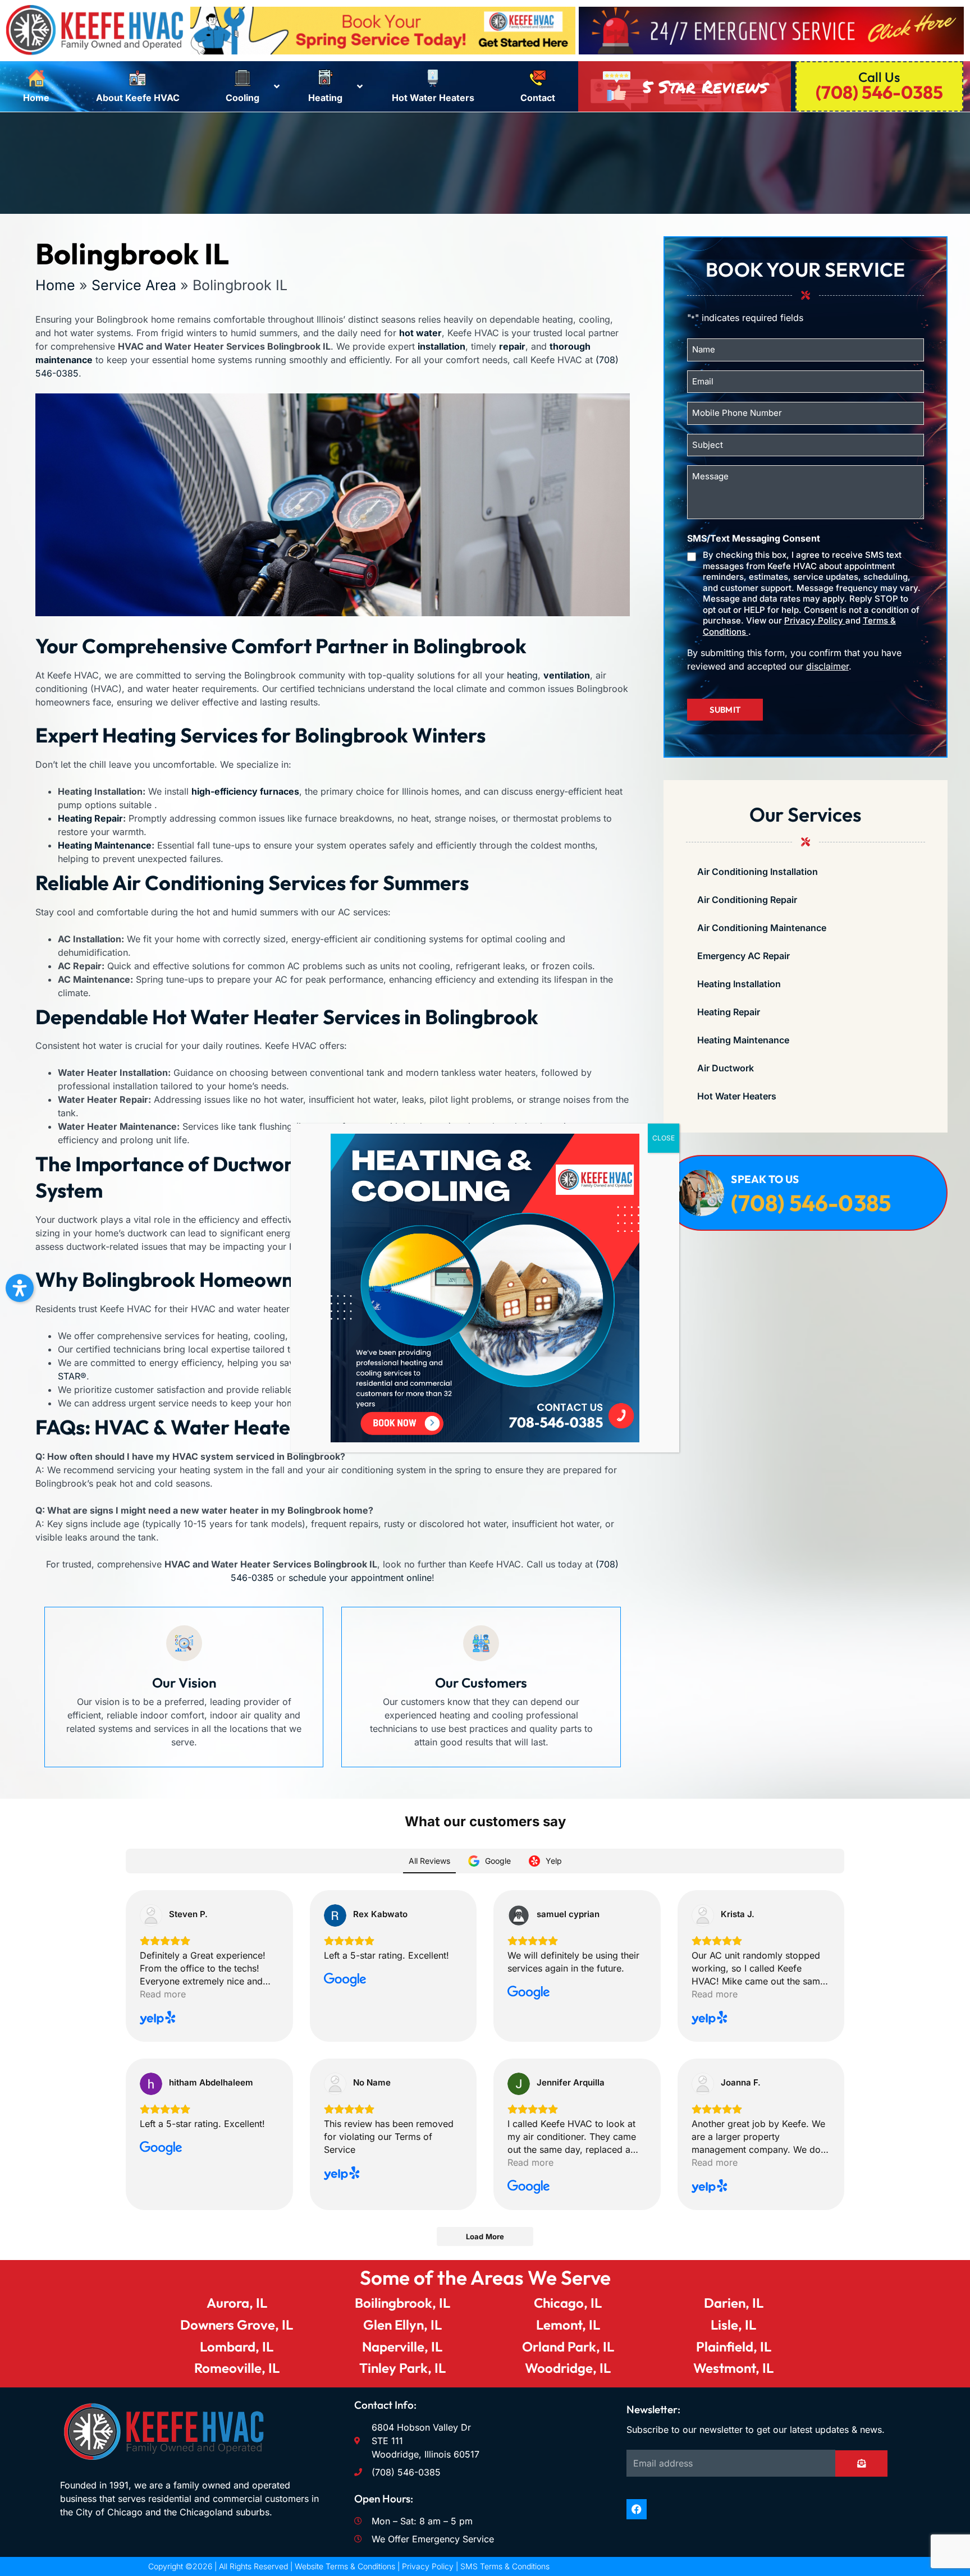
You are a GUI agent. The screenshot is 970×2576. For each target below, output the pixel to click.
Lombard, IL (237, 2346)
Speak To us (765, 1179)
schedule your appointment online (360, 1578)
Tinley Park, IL (402, 2368)
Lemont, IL (568, 2325)
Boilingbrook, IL (402, 2303)
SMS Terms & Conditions (505, 2566)
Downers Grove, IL (237, 2325)
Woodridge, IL (568, 2368)
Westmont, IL (733, 2368)
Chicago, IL (568, 2303)
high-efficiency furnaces (245, 791)
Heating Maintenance (105, 845)
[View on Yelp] (151, 1915)
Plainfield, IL (734, 2346)
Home (55, 285)
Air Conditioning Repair (747, 900)
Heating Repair (90, 818)
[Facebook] (637, 2509)
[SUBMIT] (861, 2463)
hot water (420, 333)
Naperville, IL (402, 2346)
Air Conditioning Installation (758, 872)
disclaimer (827, 666)
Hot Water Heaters (737, 1096)
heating (522, 675)
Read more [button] (163, 1994)
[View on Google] (335, 1915)
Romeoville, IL (237, 2368)
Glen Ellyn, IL (402, 2325)
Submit (725, 710)
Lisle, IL (733, 2325)
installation (441, 346)
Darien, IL (734, 2303)
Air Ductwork (726, 1068)
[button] (20, 1288)
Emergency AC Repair (743, 956)
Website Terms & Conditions (345, 2566)
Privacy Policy (815, 620)
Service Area (134, 285)
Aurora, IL (237, 2303)
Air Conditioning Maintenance (762, 928)
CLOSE (664, 1138)
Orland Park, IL (568, 2346)
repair (512, 346)
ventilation (567, 675)
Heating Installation (739, 984)
